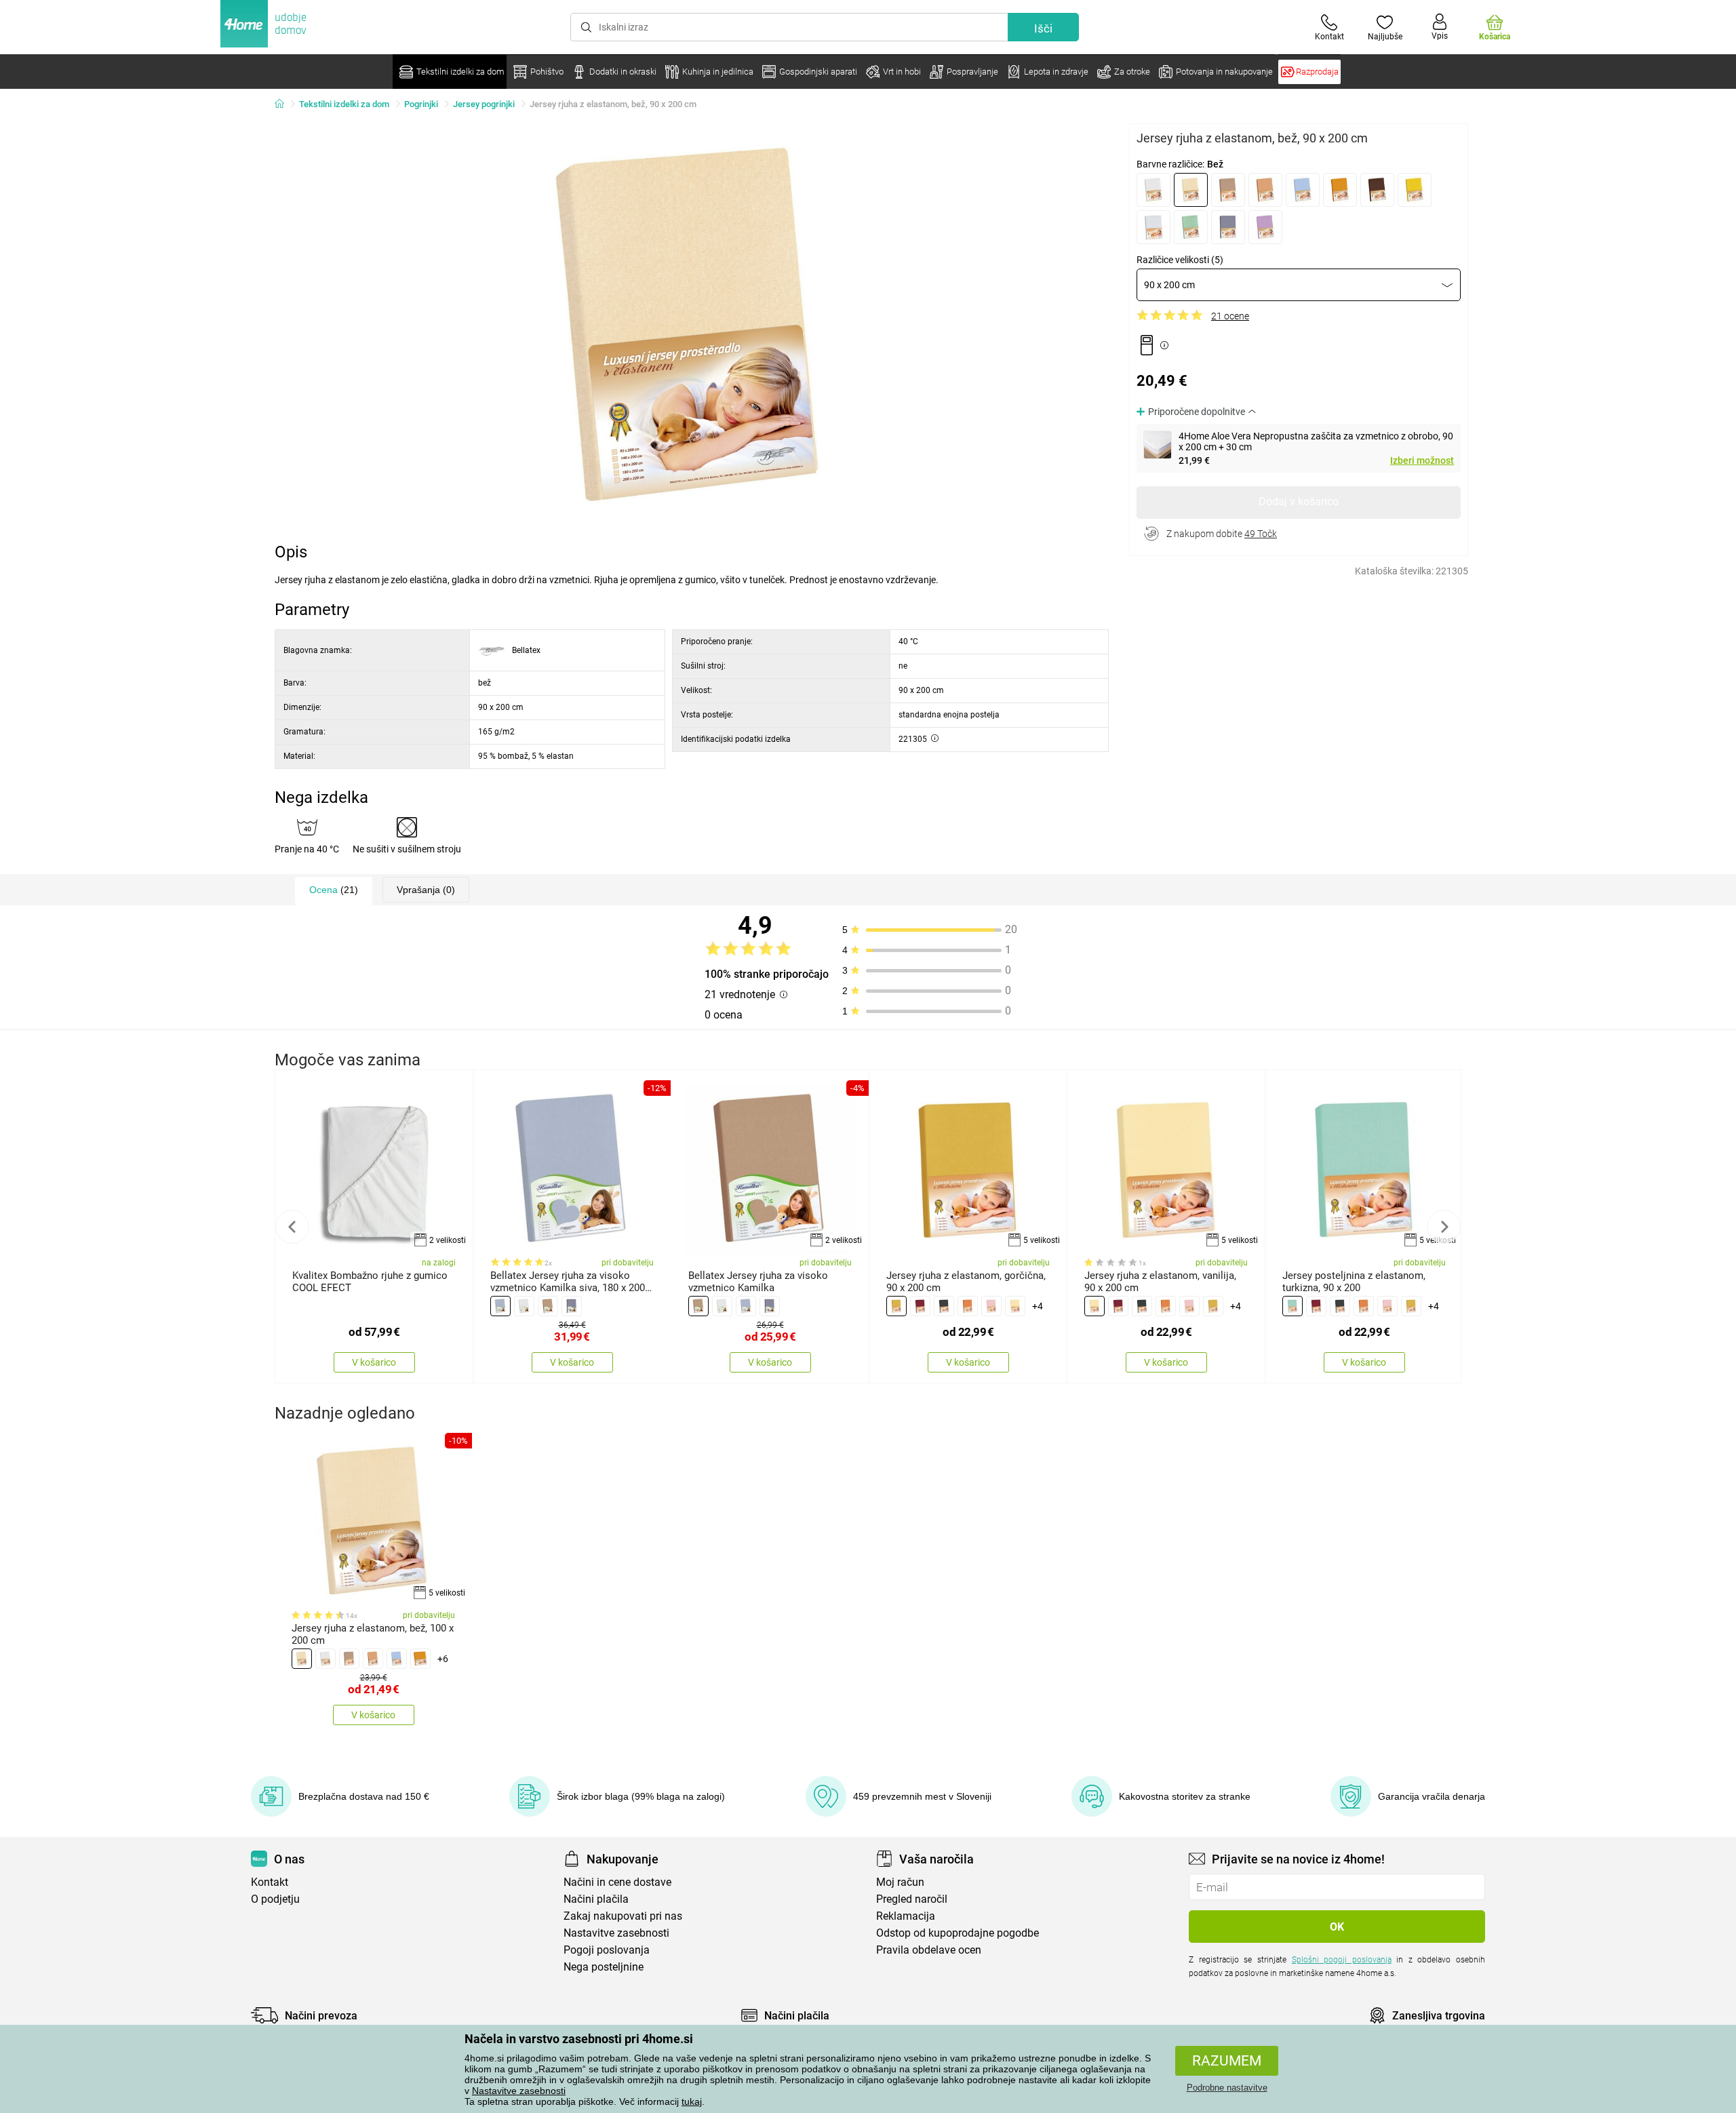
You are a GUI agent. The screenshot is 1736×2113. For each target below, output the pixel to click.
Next (1444, 1227)
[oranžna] (1340, 190)
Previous (292, 1227)
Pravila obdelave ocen (929, 1950)
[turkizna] (1293, 1306)
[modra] (1303, 190)
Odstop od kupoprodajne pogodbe (958, 1933)
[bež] (1191, 190)
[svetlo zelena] (1191, 227)
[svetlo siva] (1153, 227)
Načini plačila (596, 1899)
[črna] (944, 1306)
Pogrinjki (421, 104)
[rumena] (1415, 190)
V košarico (374, 1362)
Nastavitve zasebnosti (519, 2091)
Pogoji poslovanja (607, 1950)
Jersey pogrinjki (484, 104)
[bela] (1153, 190)
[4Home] (284, 104)
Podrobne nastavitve (1227, 2088)
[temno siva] (1228, 227)
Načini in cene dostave (617, 1882)
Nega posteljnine (604, 1967)
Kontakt (270, 1882)
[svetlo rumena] (1015, 1306)
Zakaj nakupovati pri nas (623, 1916)
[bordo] (920, 1306)
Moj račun (900, 1882)
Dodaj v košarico (1299, 501)
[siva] (500, 1306)
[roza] (991, 1306)
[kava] (1228, 190)
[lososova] (1265, 190)
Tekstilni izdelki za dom (344, 104)
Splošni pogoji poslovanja (1342, 1960)
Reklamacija (906, 1916)
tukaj (692, 2101)
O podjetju (275, 1899)
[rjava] (1377, 190)
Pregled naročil (912, 1899)
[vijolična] (1265, 227)
